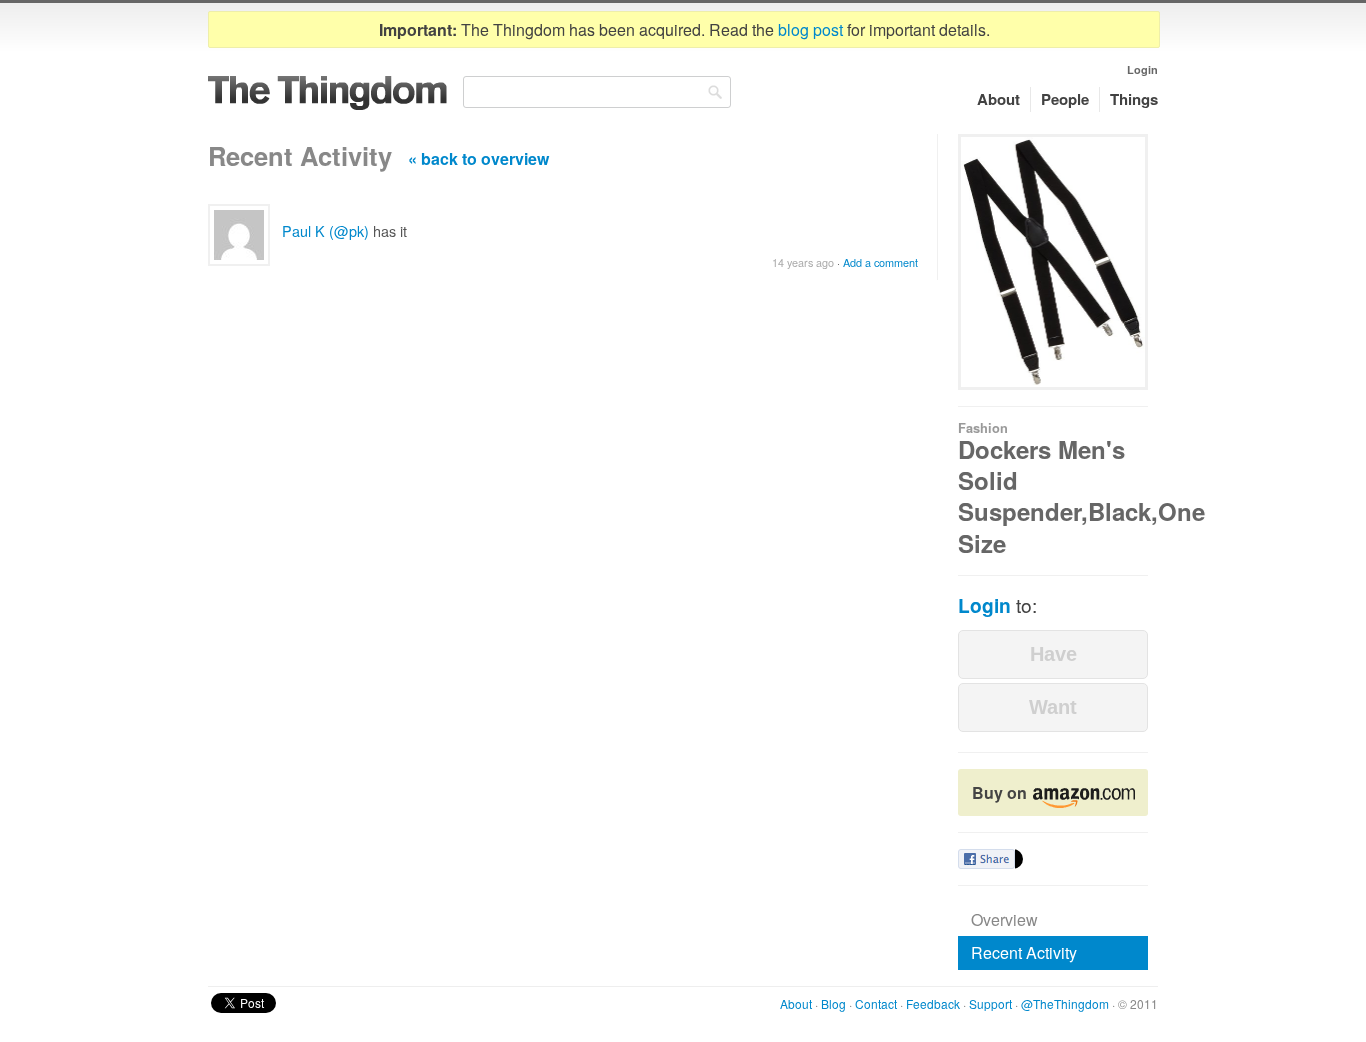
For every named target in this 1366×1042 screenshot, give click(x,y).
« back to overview (478, 158)
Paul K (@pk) (325, 230)
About (998, 99)
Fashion (983, 428)
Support (990, 1003)
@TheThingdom (1065, 1003)
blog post (810, 29)
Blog (833, 1003)
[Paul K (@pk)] (239, 235)
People (1065, 99)
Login (1142, 69)
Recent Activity (1024, 952)
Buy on (1001, 792)
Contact (876, 1003)
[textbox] (597, 92)
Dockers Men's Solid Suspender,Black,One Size (1081, 496)
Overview (1004, 919)
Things (1134, 99)
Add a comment (880, 262)
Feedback (933, 1003)
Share (986, 859)
